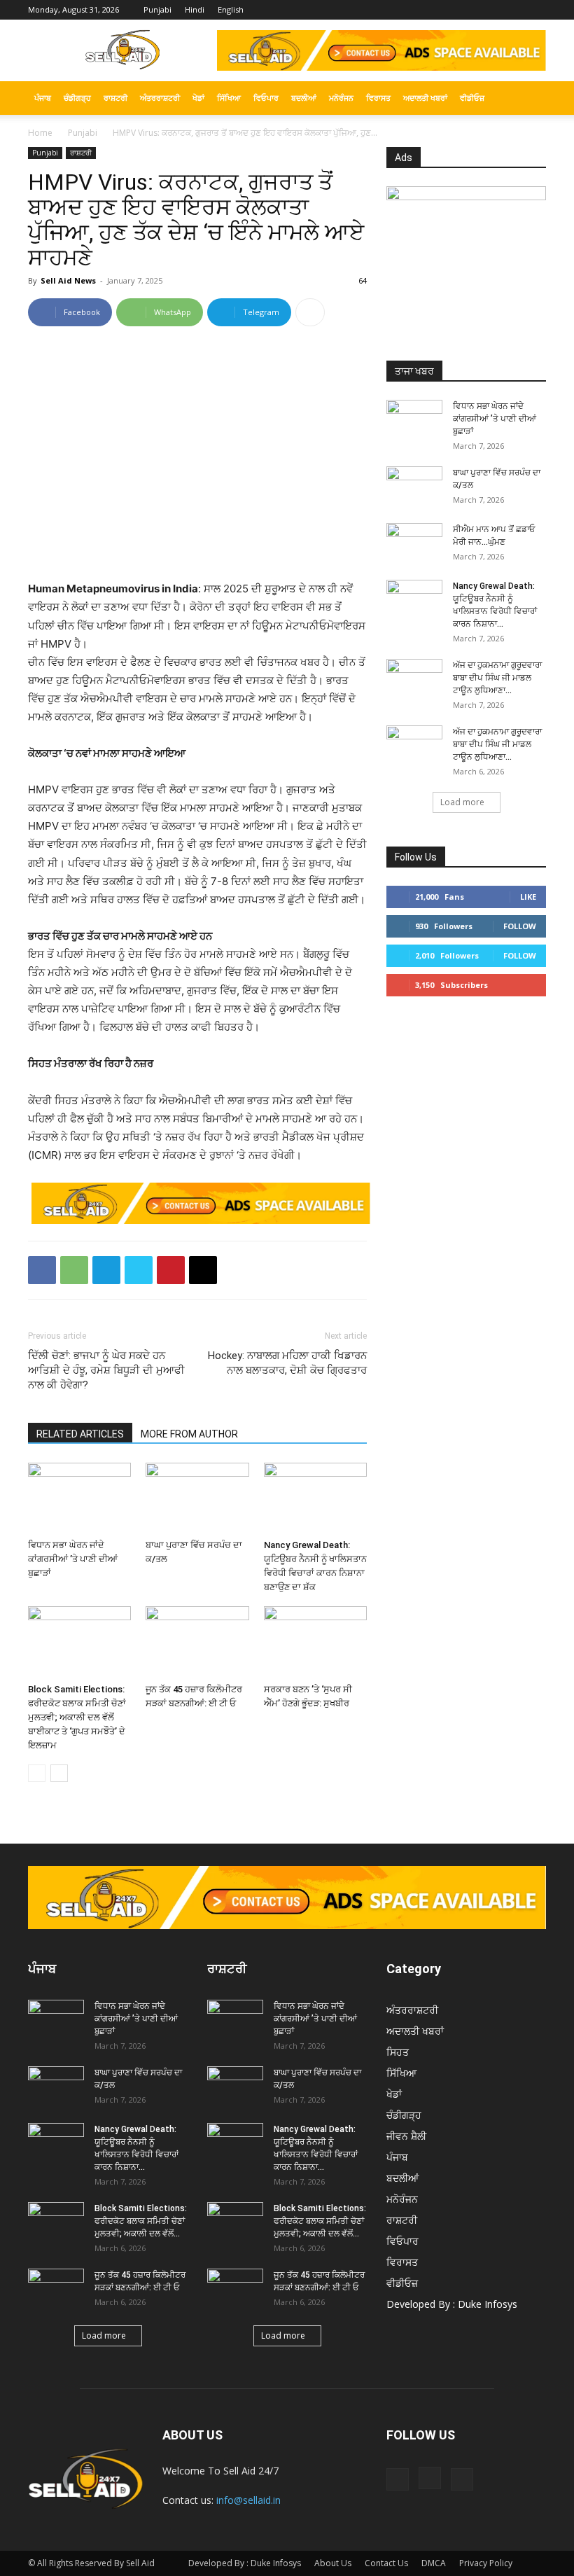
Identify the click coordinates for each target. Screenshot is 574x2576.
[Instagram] (512, 10)
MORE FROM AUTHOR (189, 1434)
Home (40, 133)
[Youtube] (535, 10)
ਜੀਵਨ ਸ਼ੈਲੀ (406, 2136)
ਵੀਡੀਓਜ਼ (472, 98)
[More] (310, 312)
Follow (520, 926)
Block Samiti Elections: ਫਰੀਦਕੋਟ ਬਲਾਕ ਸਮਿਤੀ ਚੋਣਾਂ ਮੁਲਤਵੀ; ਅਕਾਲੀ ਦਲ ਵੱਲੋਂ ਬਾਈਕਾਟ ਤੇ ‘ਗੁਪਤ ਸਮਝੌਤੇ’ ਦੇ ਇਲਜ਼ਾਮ (77, 1717)
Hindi (195, 9)
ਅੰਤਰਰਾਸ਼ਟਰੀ (160, 98)
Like (528, 897)
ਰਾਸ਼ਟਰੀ (115, 98)
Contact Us (386, 2563)
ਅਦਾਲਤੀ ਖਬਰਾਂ (425, 98)
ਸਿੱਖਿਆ (229, 98)
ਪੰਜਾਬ (43, 98)
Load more (462, 802)
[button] (529, 98)
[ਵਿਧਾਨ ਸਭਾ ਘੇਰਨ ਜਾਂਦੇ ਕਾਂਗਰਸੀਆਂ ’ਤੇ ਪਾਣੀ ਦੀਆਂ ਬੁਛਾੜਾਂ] (79, 1498)
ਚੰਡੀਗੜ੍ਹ (77, 98)
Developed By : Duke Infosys (452, 2304)
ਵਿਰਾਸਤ (378, 98)
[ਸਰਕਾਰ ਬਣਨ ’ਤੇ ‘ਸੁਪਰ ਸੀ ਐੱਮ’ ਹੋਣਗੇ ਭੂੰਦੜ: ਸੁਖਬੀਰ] (315, 1642)
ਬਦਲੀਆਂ (304, 98)
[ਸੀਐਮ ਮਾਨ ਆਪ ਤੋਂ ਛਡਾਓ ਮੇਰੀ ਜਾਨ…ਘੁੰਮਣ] (414, 543)
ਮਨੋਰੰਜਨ (341, 98)
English (231, 9)
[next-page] (59, 1773)
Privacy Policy (486, 2563)
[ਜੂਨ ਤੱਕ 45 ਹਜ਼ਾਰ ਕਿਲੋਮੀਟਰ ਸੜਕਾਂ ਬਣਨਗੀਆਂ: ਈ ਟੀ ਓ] (197, 1642)
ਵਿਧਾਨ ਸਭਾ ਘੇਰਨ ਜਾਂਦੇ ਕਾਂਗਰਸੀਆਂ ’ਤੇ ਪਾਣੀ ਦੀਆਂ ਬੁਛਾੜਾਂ (73, 1559)
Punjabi (157, 9)
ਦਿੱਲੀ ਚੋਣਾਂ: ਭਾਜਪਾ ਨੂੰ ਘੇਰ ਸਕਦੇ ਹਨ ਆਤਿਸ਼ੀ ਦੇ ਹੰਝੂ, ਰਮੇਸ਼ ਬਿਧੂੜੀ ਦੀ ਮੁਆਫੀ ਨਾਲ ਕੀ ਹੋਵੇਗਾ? (106, 1370)
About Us (333, 2563)
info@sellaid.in (248, 2500)
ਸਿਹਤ (398, 2052)
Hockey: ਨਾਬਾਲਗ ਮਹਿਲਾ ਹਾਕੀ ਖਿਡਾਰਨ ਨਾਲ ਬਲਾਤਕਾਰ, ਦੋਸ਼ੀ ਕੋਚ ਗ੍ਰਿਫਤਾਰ (287, 1363)
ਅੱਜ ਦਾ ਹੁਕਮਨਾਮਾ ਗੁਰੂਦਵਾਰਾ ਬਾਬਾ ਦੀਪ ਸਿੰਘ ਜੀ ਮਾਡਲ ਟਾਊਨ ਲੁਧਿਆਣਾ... (497, 678)
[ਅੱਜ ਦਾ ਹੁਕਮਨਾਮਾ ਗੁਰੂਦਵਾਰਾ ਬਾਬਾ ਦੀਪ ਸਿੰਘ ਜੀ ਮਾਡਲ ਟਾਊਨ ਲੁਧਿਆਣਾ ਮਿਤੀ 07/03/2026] (414, 678)
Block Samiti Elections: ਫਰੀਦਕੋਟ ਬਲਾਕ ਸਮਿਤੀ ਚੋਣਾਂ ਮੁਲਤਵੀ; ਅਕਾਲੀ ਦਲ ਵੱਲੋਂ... (141, 2221)
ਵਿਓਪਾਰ (266, 98)
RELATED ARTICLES (80, 1434)
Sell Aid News (68, 280)
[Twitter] (139, 1270)
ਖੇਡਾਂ (198, 98)
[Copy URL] (203, 1270)
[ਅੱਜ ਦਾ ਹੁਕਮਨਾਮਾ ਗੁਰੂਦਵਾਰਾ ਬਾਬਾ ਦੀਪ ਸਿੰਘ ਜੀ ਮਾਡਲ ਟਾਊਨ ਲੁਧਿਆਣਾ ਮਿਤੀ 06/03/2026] (414, 745)
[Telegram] (106, 1270)
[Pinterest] (171, 1270)
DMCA (434, 2563)
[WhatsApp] (74, 1270)
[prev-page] (37, 1773)
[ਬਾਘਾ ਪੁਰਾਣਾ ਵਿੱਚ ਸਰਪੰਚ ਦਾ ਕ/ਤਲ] (197, 1498)
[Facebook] (489, 10)
